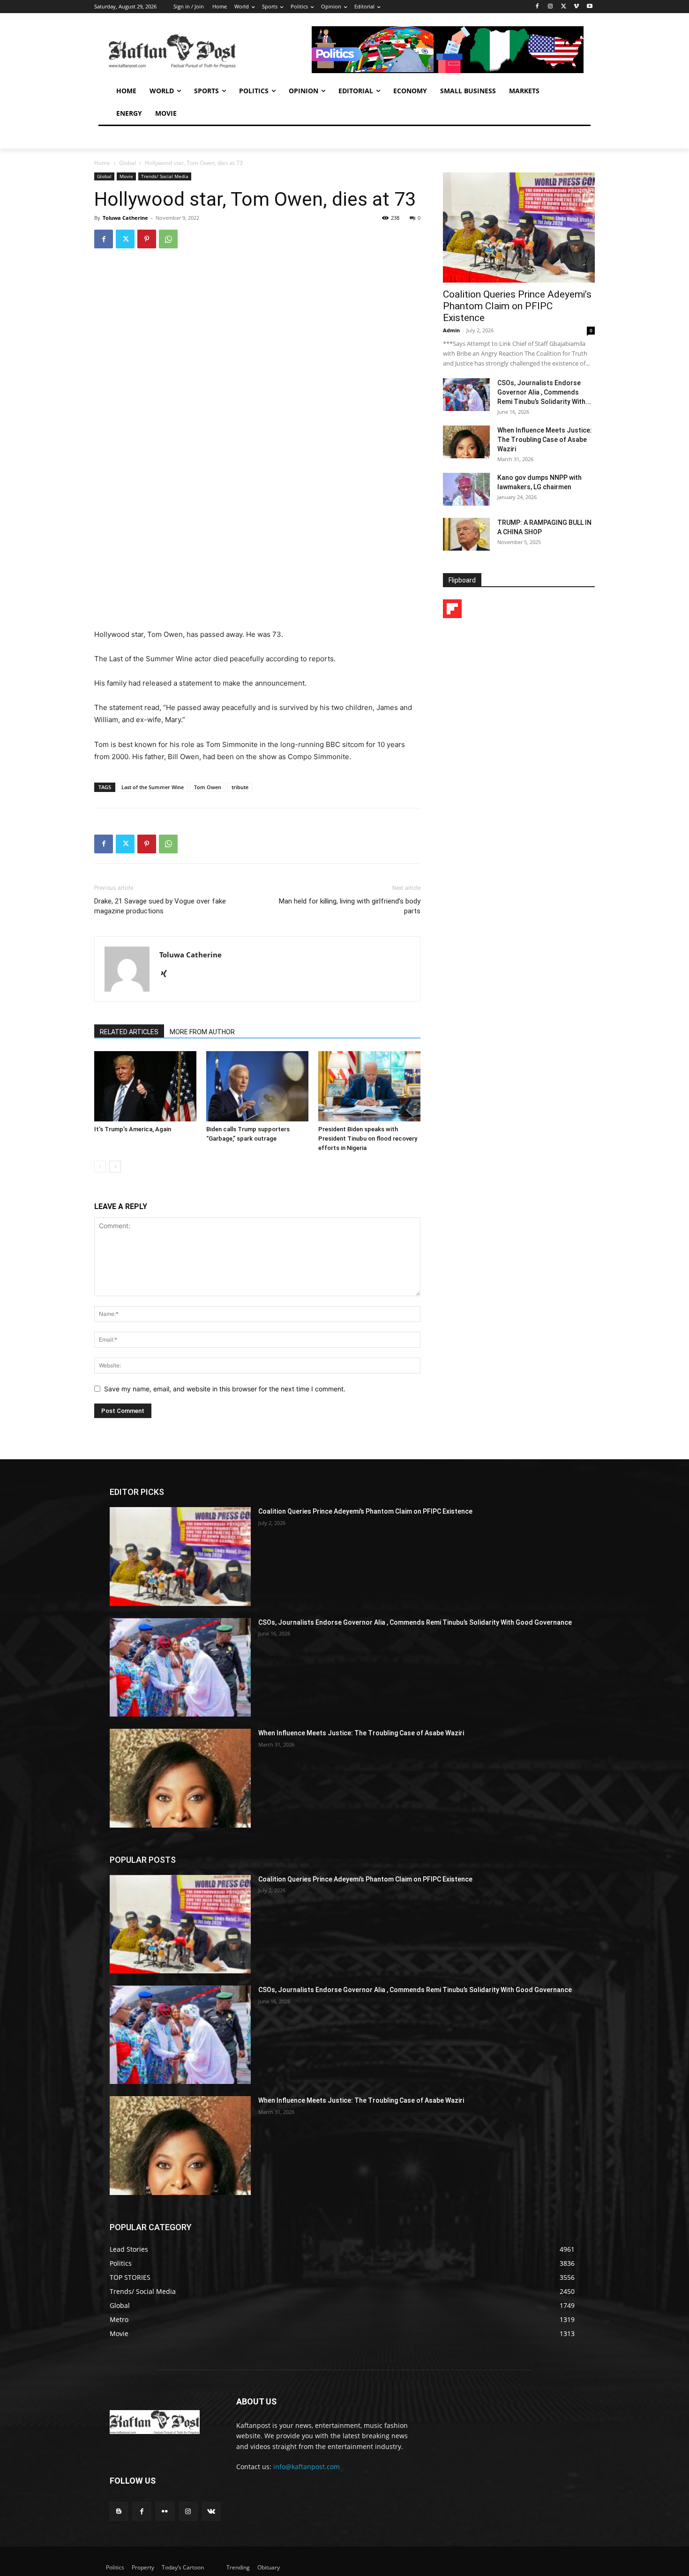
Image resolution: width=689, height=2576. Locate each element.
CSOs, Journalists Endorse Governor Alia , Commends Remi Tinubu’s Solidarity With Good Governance (415, 1622)
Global (127, 163)
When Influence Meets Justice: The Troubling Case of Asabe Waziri (545, 440)
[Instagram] (550, 7)
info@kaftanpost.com (307, 2467)
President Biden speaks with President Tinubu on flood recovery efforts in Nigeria (368, 1139)
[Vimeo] (576, 7)
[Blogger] (119, 2511)
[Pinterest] (147, 239)
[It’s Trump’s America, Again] (145, 1086)
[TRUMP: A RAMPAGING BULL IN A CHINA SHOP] (466, 534)
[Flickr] (165, 2511)
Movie (126, 176)
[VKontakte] (211, 2511)
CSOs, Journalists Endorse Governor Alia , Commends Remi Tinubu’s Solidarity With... (544, 392)
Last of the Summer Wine (153, 787)
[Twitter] (564, 7)
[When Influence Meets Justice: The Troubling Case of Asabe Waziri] (466, 442)
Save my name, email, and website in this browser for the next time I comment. (225, 1389)
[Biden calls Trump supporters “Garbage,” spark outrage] (257, 1086)
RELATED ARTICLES (129, 1032)
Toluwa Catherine (125, 218)
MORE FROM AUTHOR (202, 1032)
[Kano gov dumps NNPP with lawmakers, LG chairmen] (466, 489)
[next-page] (115, 1167)
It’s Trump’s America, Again (133, 1129)
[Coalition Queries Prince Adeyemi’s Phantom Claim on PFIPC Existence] (519, 228)
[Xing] (167, 974)
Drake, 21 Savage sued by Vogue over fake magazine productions (160, 906)
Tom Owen (208, 787)
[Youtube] (589, 7)
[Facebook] (537, 7)
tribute (240, 787)
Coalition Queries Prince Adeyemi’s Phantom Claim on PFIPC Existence (517, 306)
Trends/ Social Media (165, 176)
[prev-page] (100, 1167)
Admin (451, 330)
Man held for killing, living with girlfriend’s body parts (350, 906)
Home (102, 163)
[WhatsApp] (168, 239)
